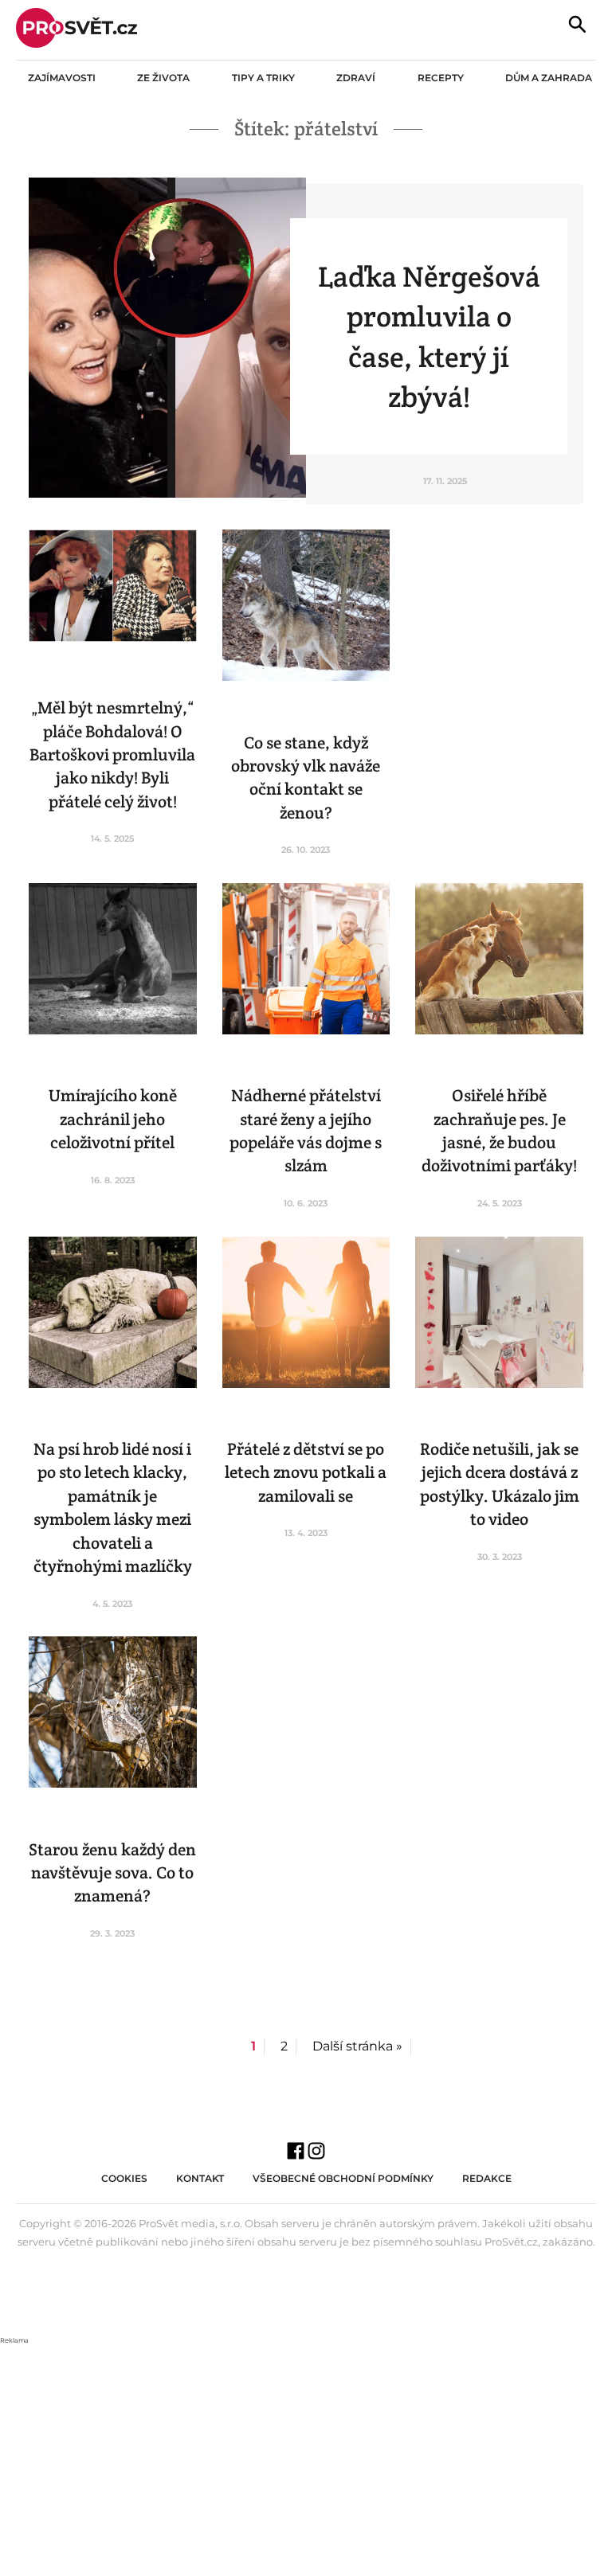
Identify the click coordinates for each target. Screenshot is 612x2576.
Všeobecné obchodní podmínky (343, 2178)
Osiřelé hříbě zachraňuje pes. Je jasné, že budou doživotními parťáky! (499, 1130)
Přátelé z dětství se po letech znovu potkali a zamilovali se (306, 1472)
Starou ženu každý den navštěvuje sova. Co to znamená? (112, 1873)
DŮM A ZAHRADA (549, 78)
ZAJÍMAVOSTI (62, 78)
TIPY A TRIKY (263, 78)
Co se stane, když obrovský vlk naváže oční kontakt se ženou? (306, 778)
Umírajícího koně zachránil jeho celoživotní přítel (113, 1119)
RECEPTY (441, 78)
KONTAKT (200, 2178)
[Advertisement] (306, 2458)
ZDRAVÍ (356, 78)
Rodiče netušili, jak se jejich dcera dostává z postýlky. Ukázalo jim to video (500, 1484)
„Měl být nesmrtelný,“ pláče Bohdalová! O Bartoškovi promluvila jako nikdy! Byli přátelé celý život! (112, 754)
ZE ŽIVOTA (163, 78)
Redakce (487, 2178)
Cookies (124, 2178)
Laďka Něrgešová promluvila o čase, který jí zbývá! (429, 336)
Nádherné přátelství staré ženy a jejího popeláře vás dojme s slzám (306, 1130)
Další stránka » (357, 2046)
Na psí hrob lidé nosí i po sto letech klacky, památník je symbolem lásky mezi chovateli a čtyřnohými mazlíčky (113, 1507)
